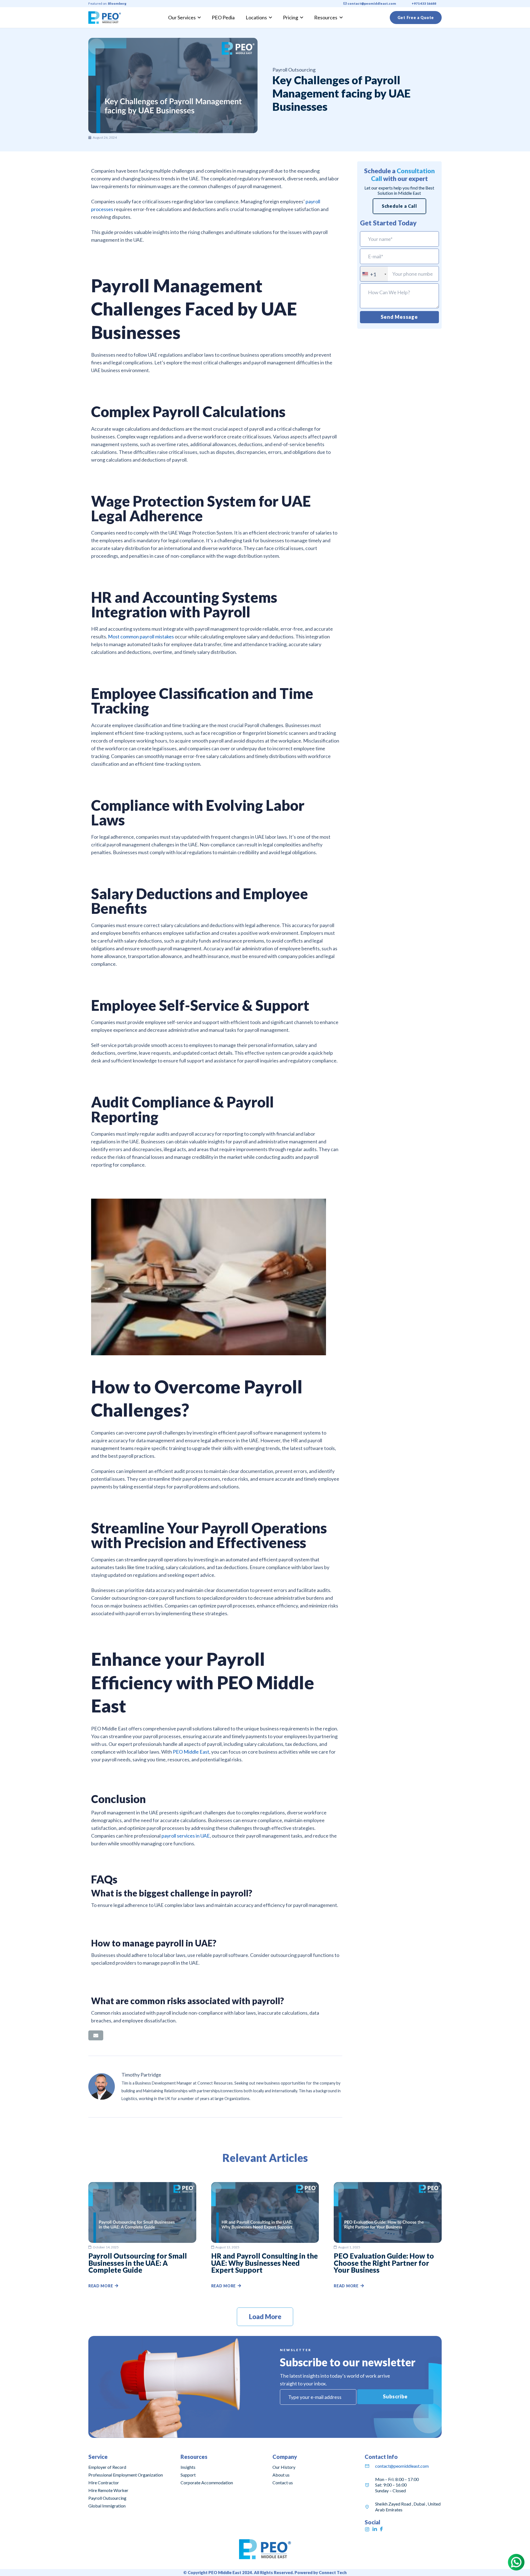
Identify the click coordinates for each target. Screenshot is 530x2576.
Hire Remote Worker (108, 2490)
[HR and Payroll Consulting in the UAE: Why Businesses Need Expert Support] (265, 2186)
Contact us (283, 2482)
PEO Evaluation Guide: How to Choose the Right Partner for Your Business (384, 2263)
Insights (188, 2467)
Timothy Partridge (141, 2075)
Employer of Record (107, 2467)
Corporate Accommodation (207, 2482)
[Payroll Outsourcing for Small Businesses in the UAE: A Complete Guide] (142, 2186)
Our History (284, 2467)
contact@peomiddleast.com (402, 2466)
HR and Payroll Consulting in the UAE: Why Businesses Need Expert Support (264, 2263)
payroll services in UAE (186, 1836)
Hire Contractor (104, 2482)
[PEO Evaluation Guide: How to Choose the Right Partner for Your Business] (388, 2186)
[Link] (105, 18)
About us (281, 2475)
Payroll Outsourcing (107, 2498)
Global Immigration (107, 2506)
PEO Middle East (191, 1752)
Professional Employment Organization (126, 2475)
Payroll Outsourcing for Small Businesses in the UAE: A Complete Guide (138, 2263)
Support (188, 2475)
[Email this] (96, 2035)
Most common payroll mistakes (141, 636)
